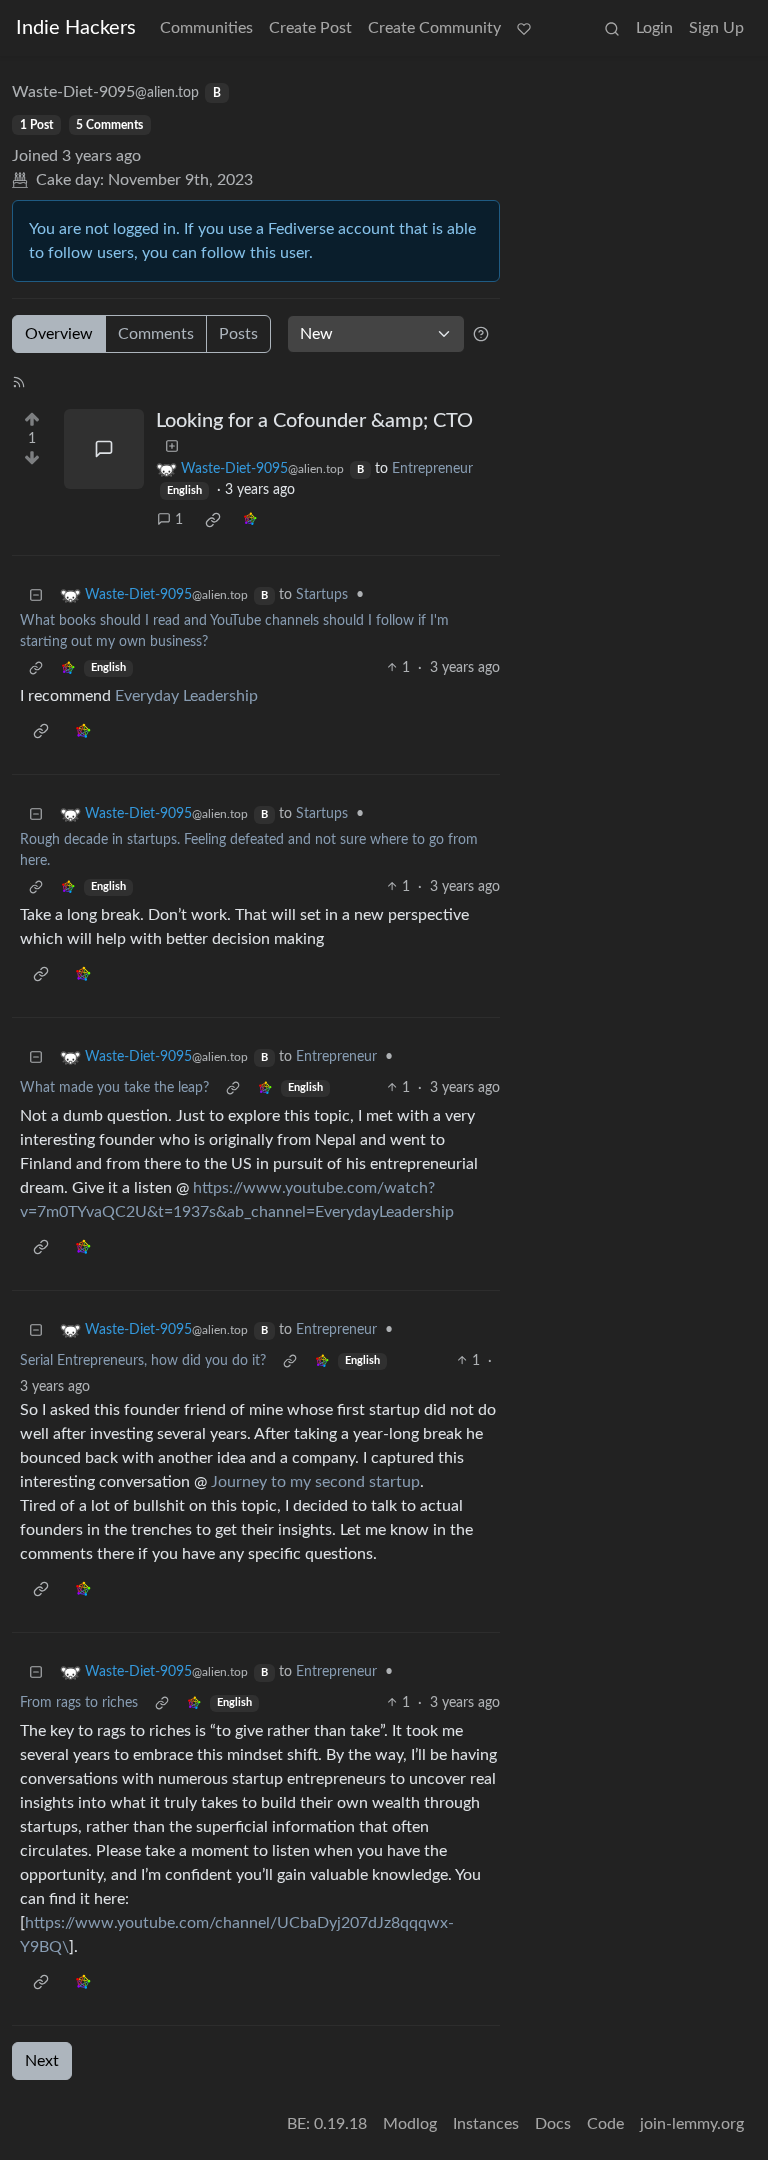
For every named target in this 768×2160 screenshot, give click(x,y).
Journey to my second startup (315, 1482)
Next (42, 2061)
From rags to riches (79, 1703)
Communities (206, 28)
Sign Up (716, 28)
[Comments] (104, 449)
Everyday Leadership (186, 696)
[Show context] (36, 668)
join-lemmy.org (692, 2124)
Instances (486, 2124)
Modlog (410, 2124)
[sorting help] (481, 334)
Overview (59, 334)
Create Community (434, 28)
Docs (553, 2124)
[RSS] (19, 381)
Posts (238, 334)
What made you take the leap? (114, 1088)
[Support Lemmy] (524, 28)
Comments (156, 334)
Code (605, 2124)
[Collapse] (36, 595)
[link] (213, 520)
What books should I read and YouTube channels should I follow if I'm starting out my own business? (234, 631)
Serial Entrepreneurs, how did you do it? (143, 1361)
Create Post (310, 28)
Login (654, 28)
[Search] (612, 28)
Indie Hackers (76, 28)
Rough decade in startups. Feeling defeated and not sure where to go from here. (249, 850)
